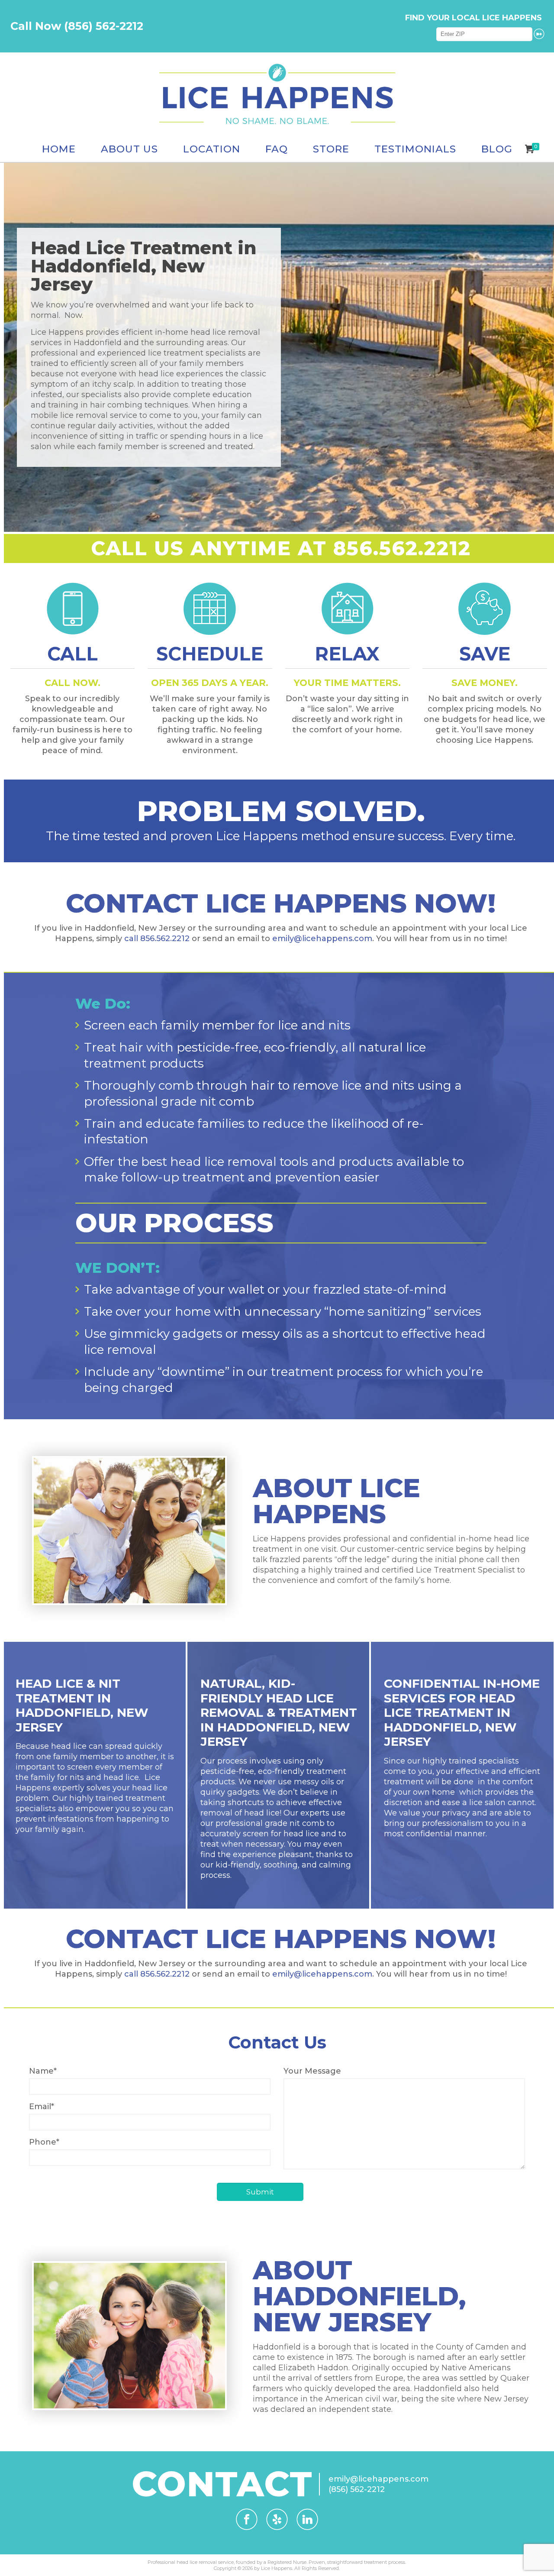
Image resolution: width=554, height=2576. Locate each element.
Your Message (312, 2071)
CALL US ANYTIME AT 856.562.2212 (281, 548)
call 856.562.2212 (157, 938)
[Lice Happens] (277, 94)
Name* (43, 2071)
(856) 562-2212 (357, 2489)
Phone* (44, 2142)
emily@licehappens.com (322, 938)
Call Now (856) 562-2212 (77, 26)
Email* (42, 2107)
